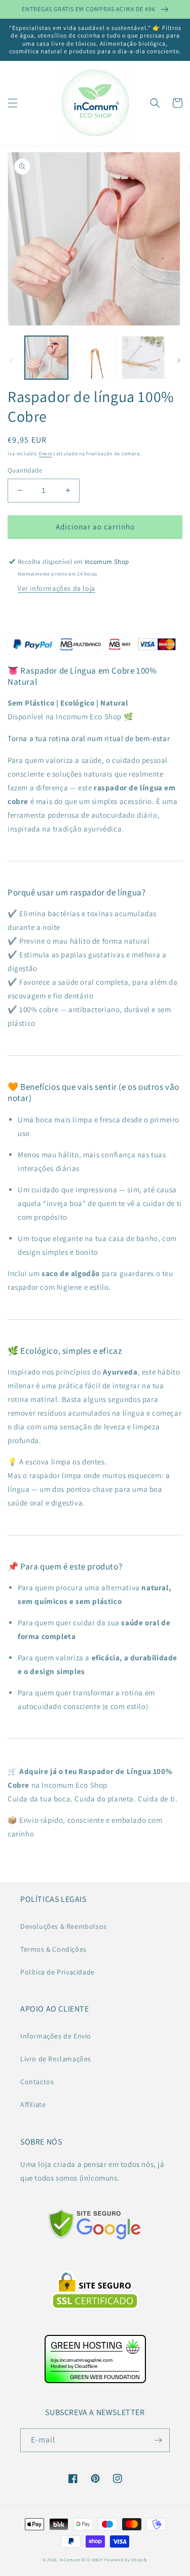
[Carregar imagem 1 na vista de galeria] (46, 358)
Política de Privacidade (58, 1972)
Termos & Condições (53, 1949)
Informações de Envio (56, 2036)
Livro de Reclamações (56, 2059)
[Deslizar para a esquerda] (11, 360)
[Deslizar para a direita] (179, 360)
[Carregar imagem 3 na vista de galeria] (143, 358)
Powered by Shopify (126, 2560)
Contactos (37, 2082)
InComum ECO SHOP (82, 2560)
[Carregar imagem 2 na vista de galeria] (94, 358)
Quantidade (25, 470)
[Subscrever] (158, 2440)
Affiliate (33, 2104)
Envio (46, 454)
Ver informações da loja (56, 588)
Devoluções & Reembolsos (64, 1926)
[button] (13, 103)
